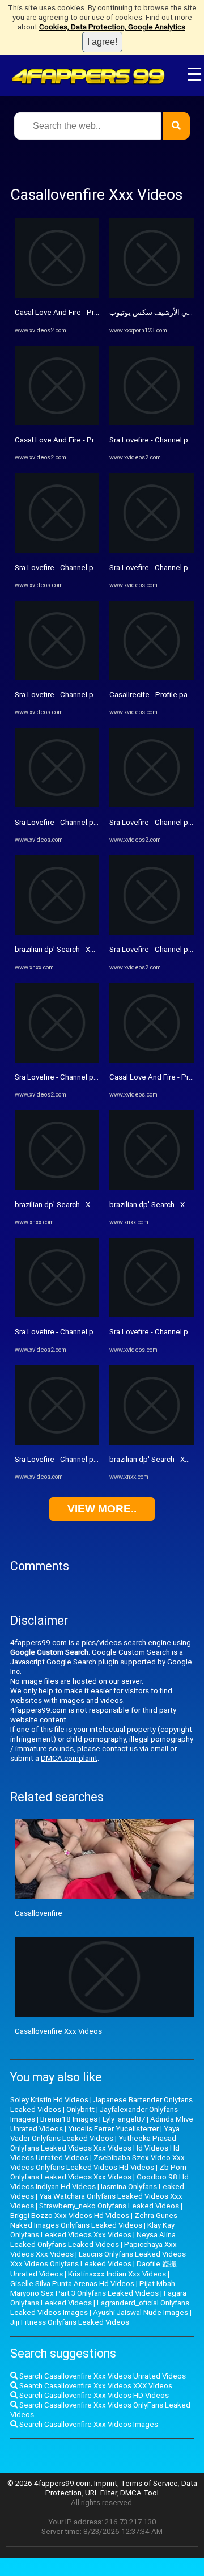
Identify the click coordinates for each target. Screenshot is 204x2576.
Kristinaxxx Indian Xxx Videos (117, 2274)
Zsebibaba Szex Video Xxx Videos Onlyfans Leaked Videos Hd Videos (97, 2162)
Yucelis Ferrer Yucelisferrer (113, 2129)
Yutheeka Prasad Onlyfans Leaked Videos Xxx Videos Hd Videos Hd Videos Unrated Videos (95, 2148)
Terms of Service (149, 2483)
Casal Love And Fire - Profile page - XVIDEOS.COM (98, 312)
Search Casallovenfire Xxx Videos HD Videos (93, 2395)
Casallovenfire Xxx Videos (58, 2031)
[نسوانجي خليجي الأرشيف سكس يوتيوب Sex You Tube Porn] (152, 295)
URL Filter (101, 2493)
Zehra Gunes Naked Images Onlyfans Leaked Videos (94, 2220)
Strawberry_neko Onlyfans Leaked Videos (109, 2206)
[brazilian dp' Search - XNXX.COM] (57, 932)
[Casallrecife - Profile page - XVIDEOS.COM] (152, 678)
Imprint (106, 2483)
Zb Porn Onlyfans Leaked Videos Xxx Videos (98, 2172)
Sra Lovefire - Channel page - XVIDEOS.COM (87, 568)
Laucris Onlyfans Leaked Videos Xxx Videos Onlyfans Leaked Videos (98, 2259)
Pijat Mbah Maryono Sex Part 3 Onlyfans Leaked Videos (93, 2288)
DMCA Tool (139, 2493)
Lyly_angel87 (124, 2119)
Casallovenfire (39, 1913)
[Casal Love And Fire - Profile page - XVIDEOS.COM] (57, 295)
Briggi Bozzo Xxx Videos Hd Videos (70, 2215)
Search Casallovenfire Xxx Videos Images (88, 2424)
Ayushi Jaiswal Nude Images (141, 2313)
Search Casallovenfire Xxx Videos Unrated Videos (102, 2376)
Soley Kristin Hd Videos (49, 2100)
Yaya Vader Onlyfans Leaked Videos (95, 2134)
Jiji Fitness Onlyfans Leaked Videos (70, 2322)
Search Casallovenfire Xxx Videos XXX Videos (95, 2386)
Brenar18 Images (69, 2119)
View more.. (102, 1509)
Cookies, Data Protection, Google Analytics (112, 27)
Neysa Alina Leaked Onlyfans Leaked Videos (93, 2240)
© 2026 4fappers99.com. (51, 2483)
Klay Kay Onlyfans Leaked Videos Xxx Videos (92, 2230)
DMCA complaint (69, 1758)
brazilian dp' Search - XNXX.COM (69, 949)
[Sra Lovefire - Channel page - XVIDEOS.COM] (57, 550)
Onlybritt (80, 2109)
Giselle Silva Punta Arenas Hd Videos (72, 2284)
